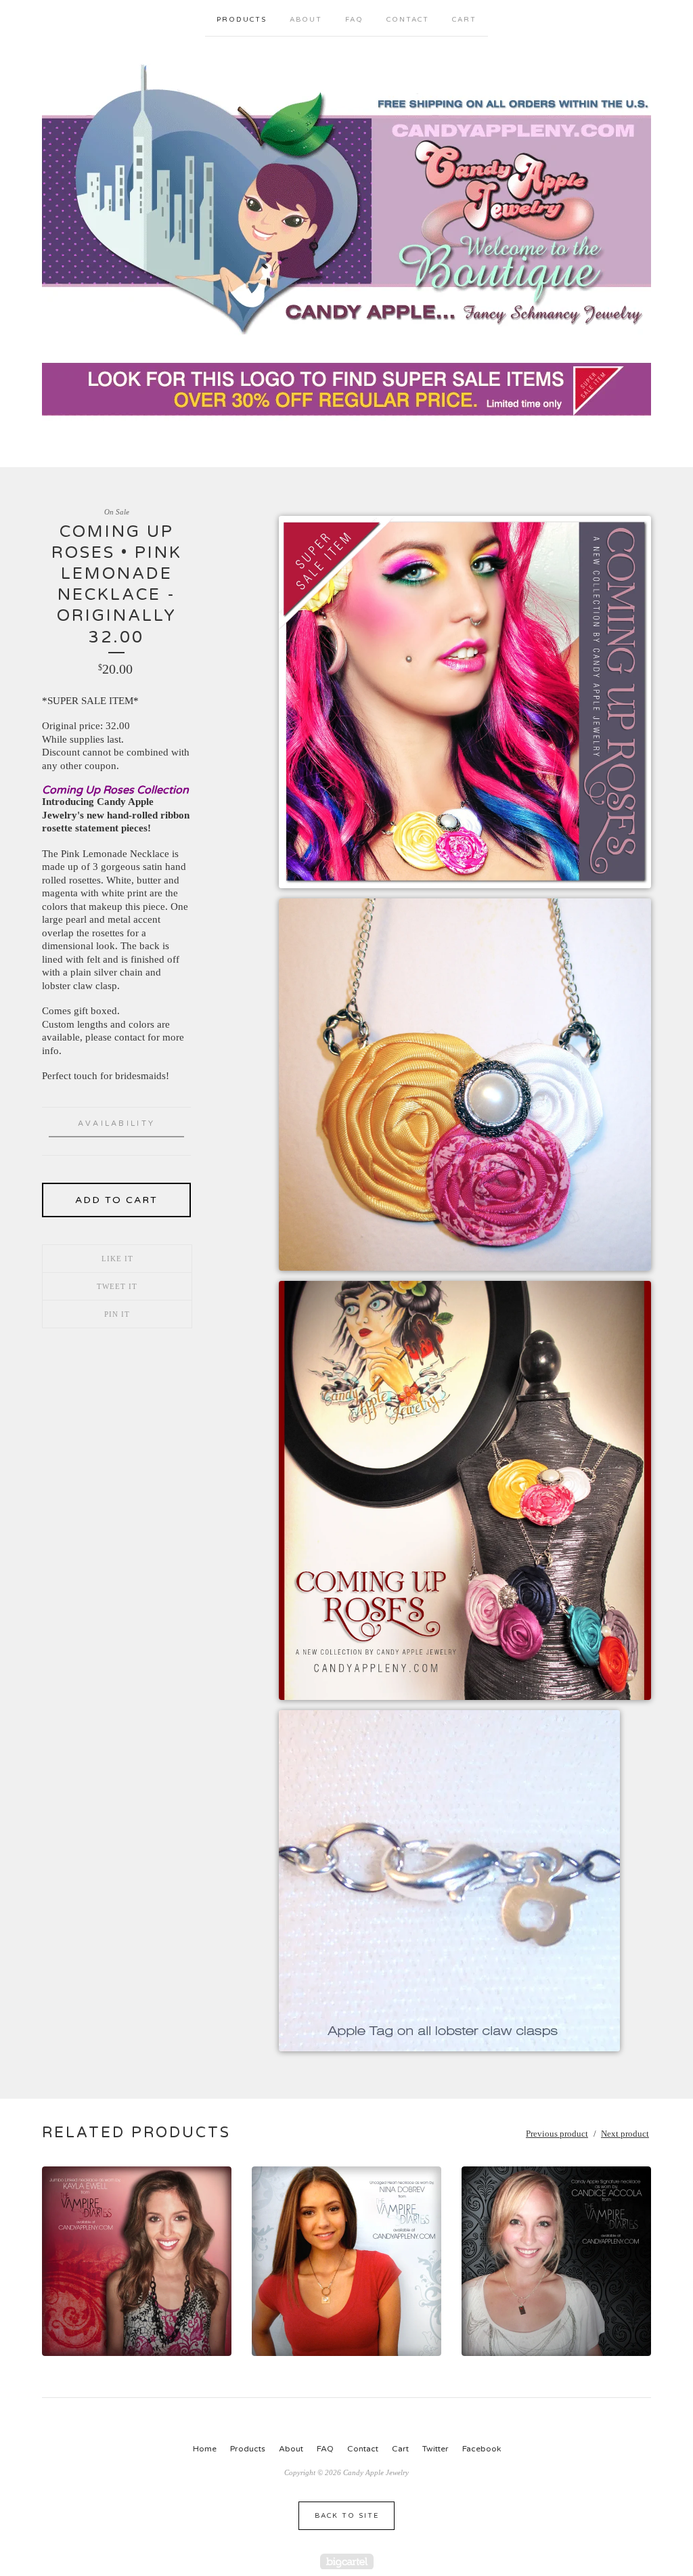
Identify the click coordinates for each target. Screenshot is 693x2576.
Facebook (482, 2449)
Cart (464, 20)
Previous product (557, 2134)
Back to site (347, 2516)
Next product (625, 2134)
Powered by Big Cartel (347, 2561)
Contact (408, 20)
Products (242, 20)
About (306, 20)
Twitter (435, 2449)
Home (205, 2449)
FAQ (354, 20)
